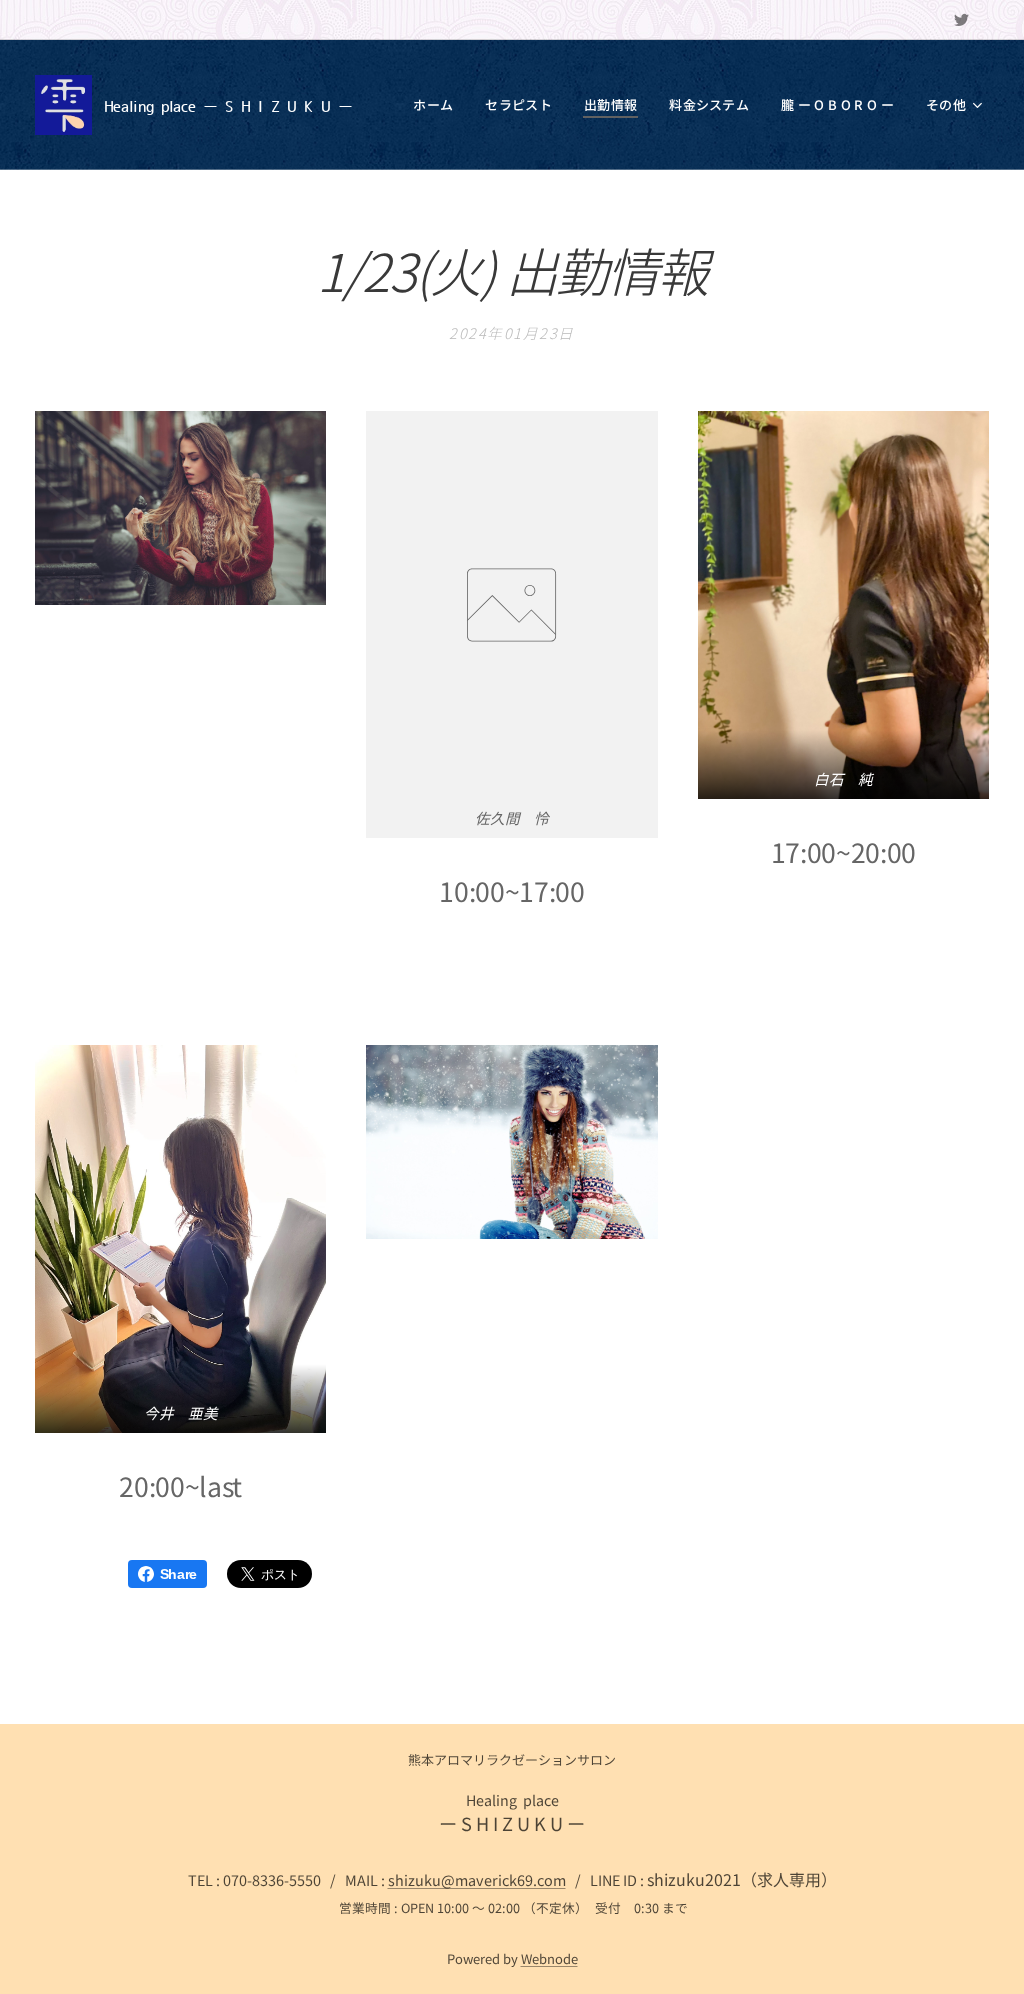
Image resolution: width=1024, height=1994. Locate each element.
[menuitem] (438, 105)
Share (178, 1574)
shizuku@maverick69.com (477, 1879)
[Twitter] (961, 20)
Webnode (549, 1958)
